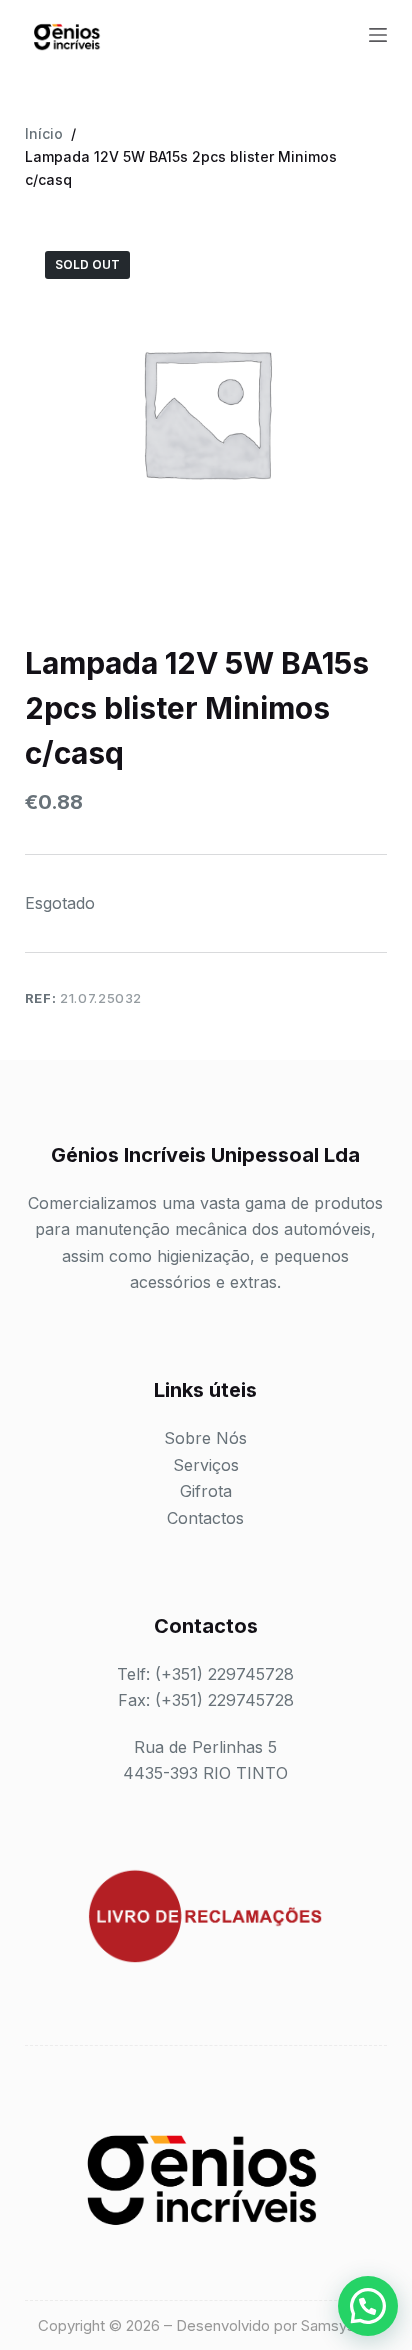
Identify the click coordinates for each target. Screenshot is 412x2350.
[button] (368, 2306)
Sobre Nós (205, 1438)
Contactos (205, 1518)
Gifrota (206, 1491)
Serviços (206, 1465)
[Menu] (378, 35)
